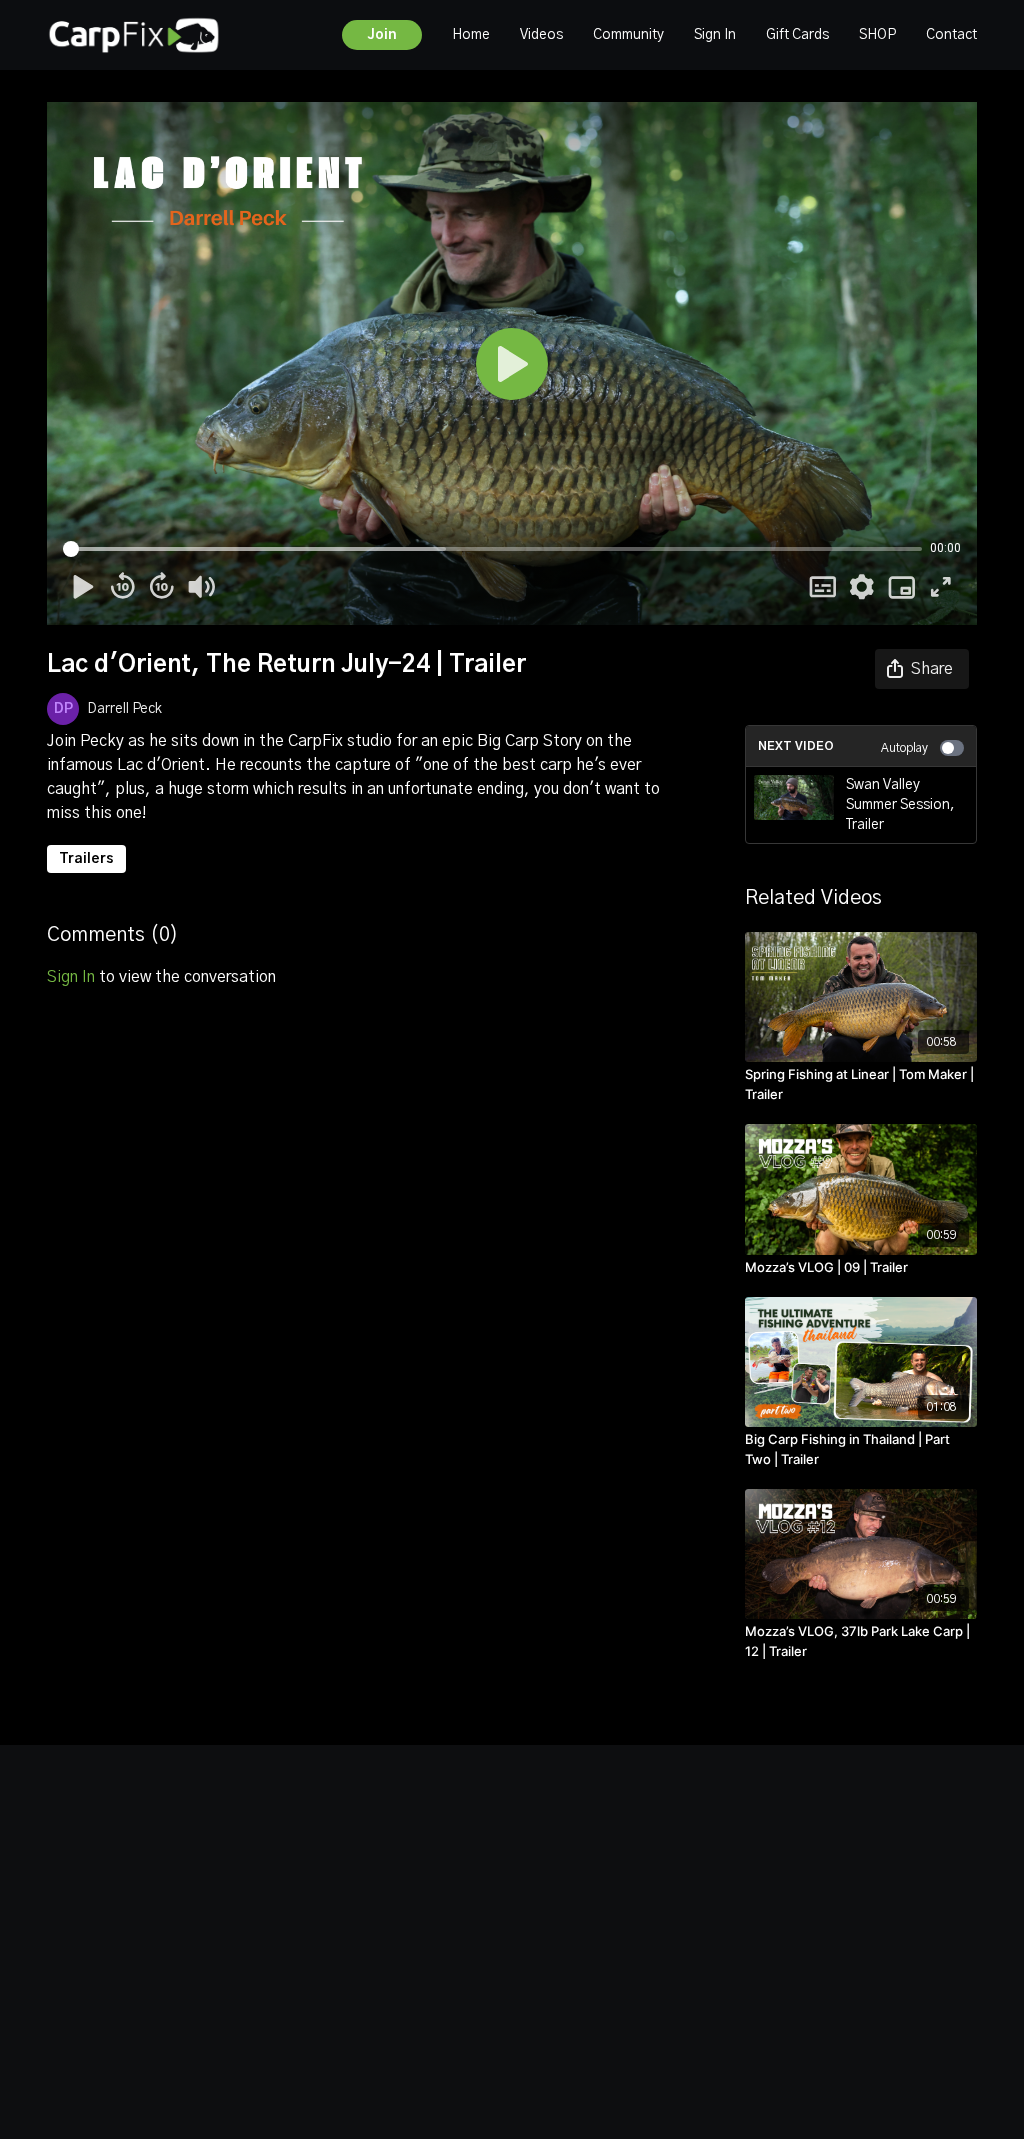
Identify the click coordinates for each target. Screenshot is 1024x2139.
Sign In (715, 35)
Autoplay (904, 748)
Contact (951, 35)
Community (628, 35)
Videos (541, 35)
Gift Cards (797, 35)
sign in (71, 977)
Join (382, 35)
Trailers (86, 859)
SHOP (877, 35)
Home (471, 35)
